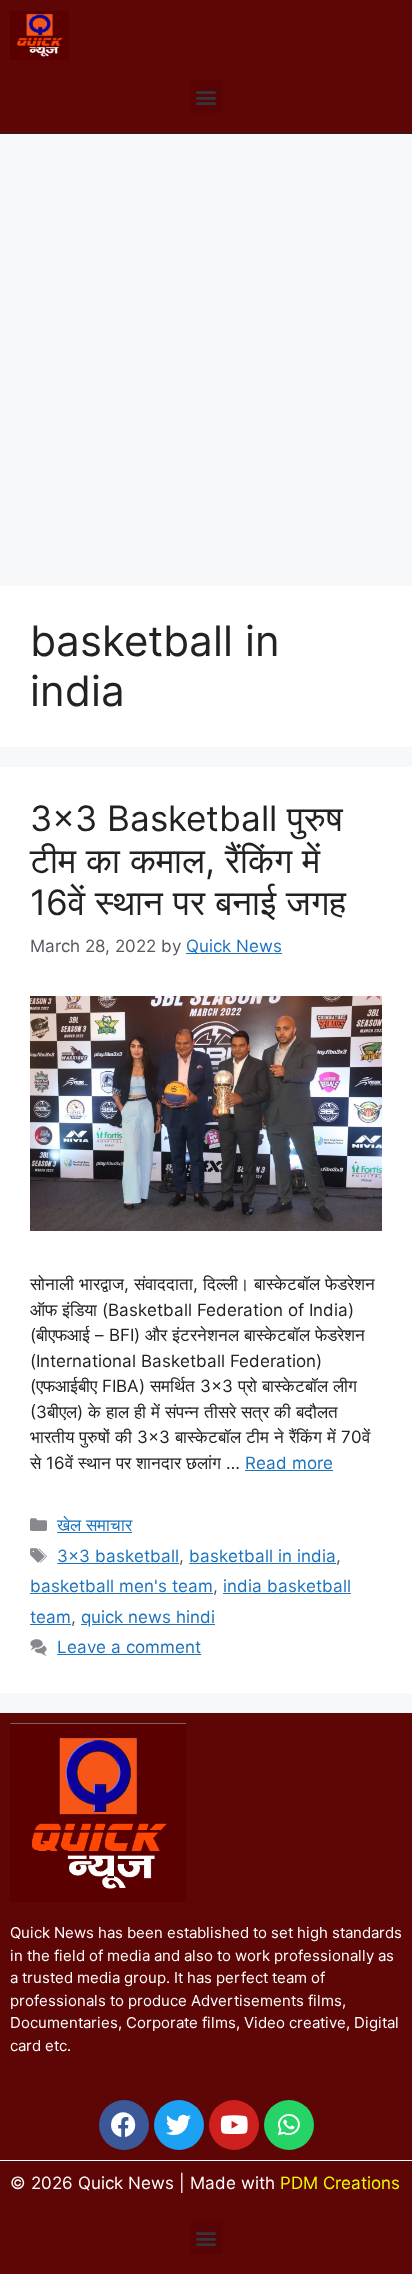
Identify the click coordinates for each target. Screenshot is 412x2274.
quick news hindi (148, 1617)
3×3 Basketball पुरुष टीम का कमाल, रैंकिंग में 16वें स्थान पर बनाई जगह (188, 860)
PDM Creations (340, 2183)
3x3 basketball (118, 1556)
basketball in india (262, 1556)
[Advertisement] (206, 350)
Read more (289, 1463)
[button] (206, 96)
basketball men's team (121, 1586)
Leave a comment (129, 1647)
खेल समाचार (94, 1525)
